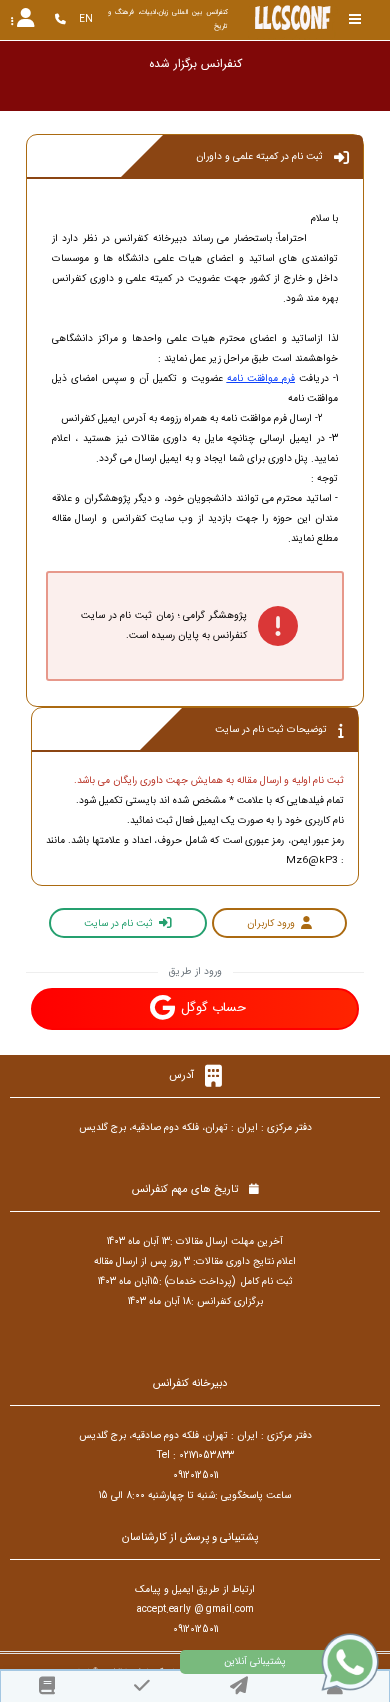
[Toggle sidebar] (355, 19)
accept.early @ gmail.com (195, 1609)
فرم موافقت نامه (261, 378)
